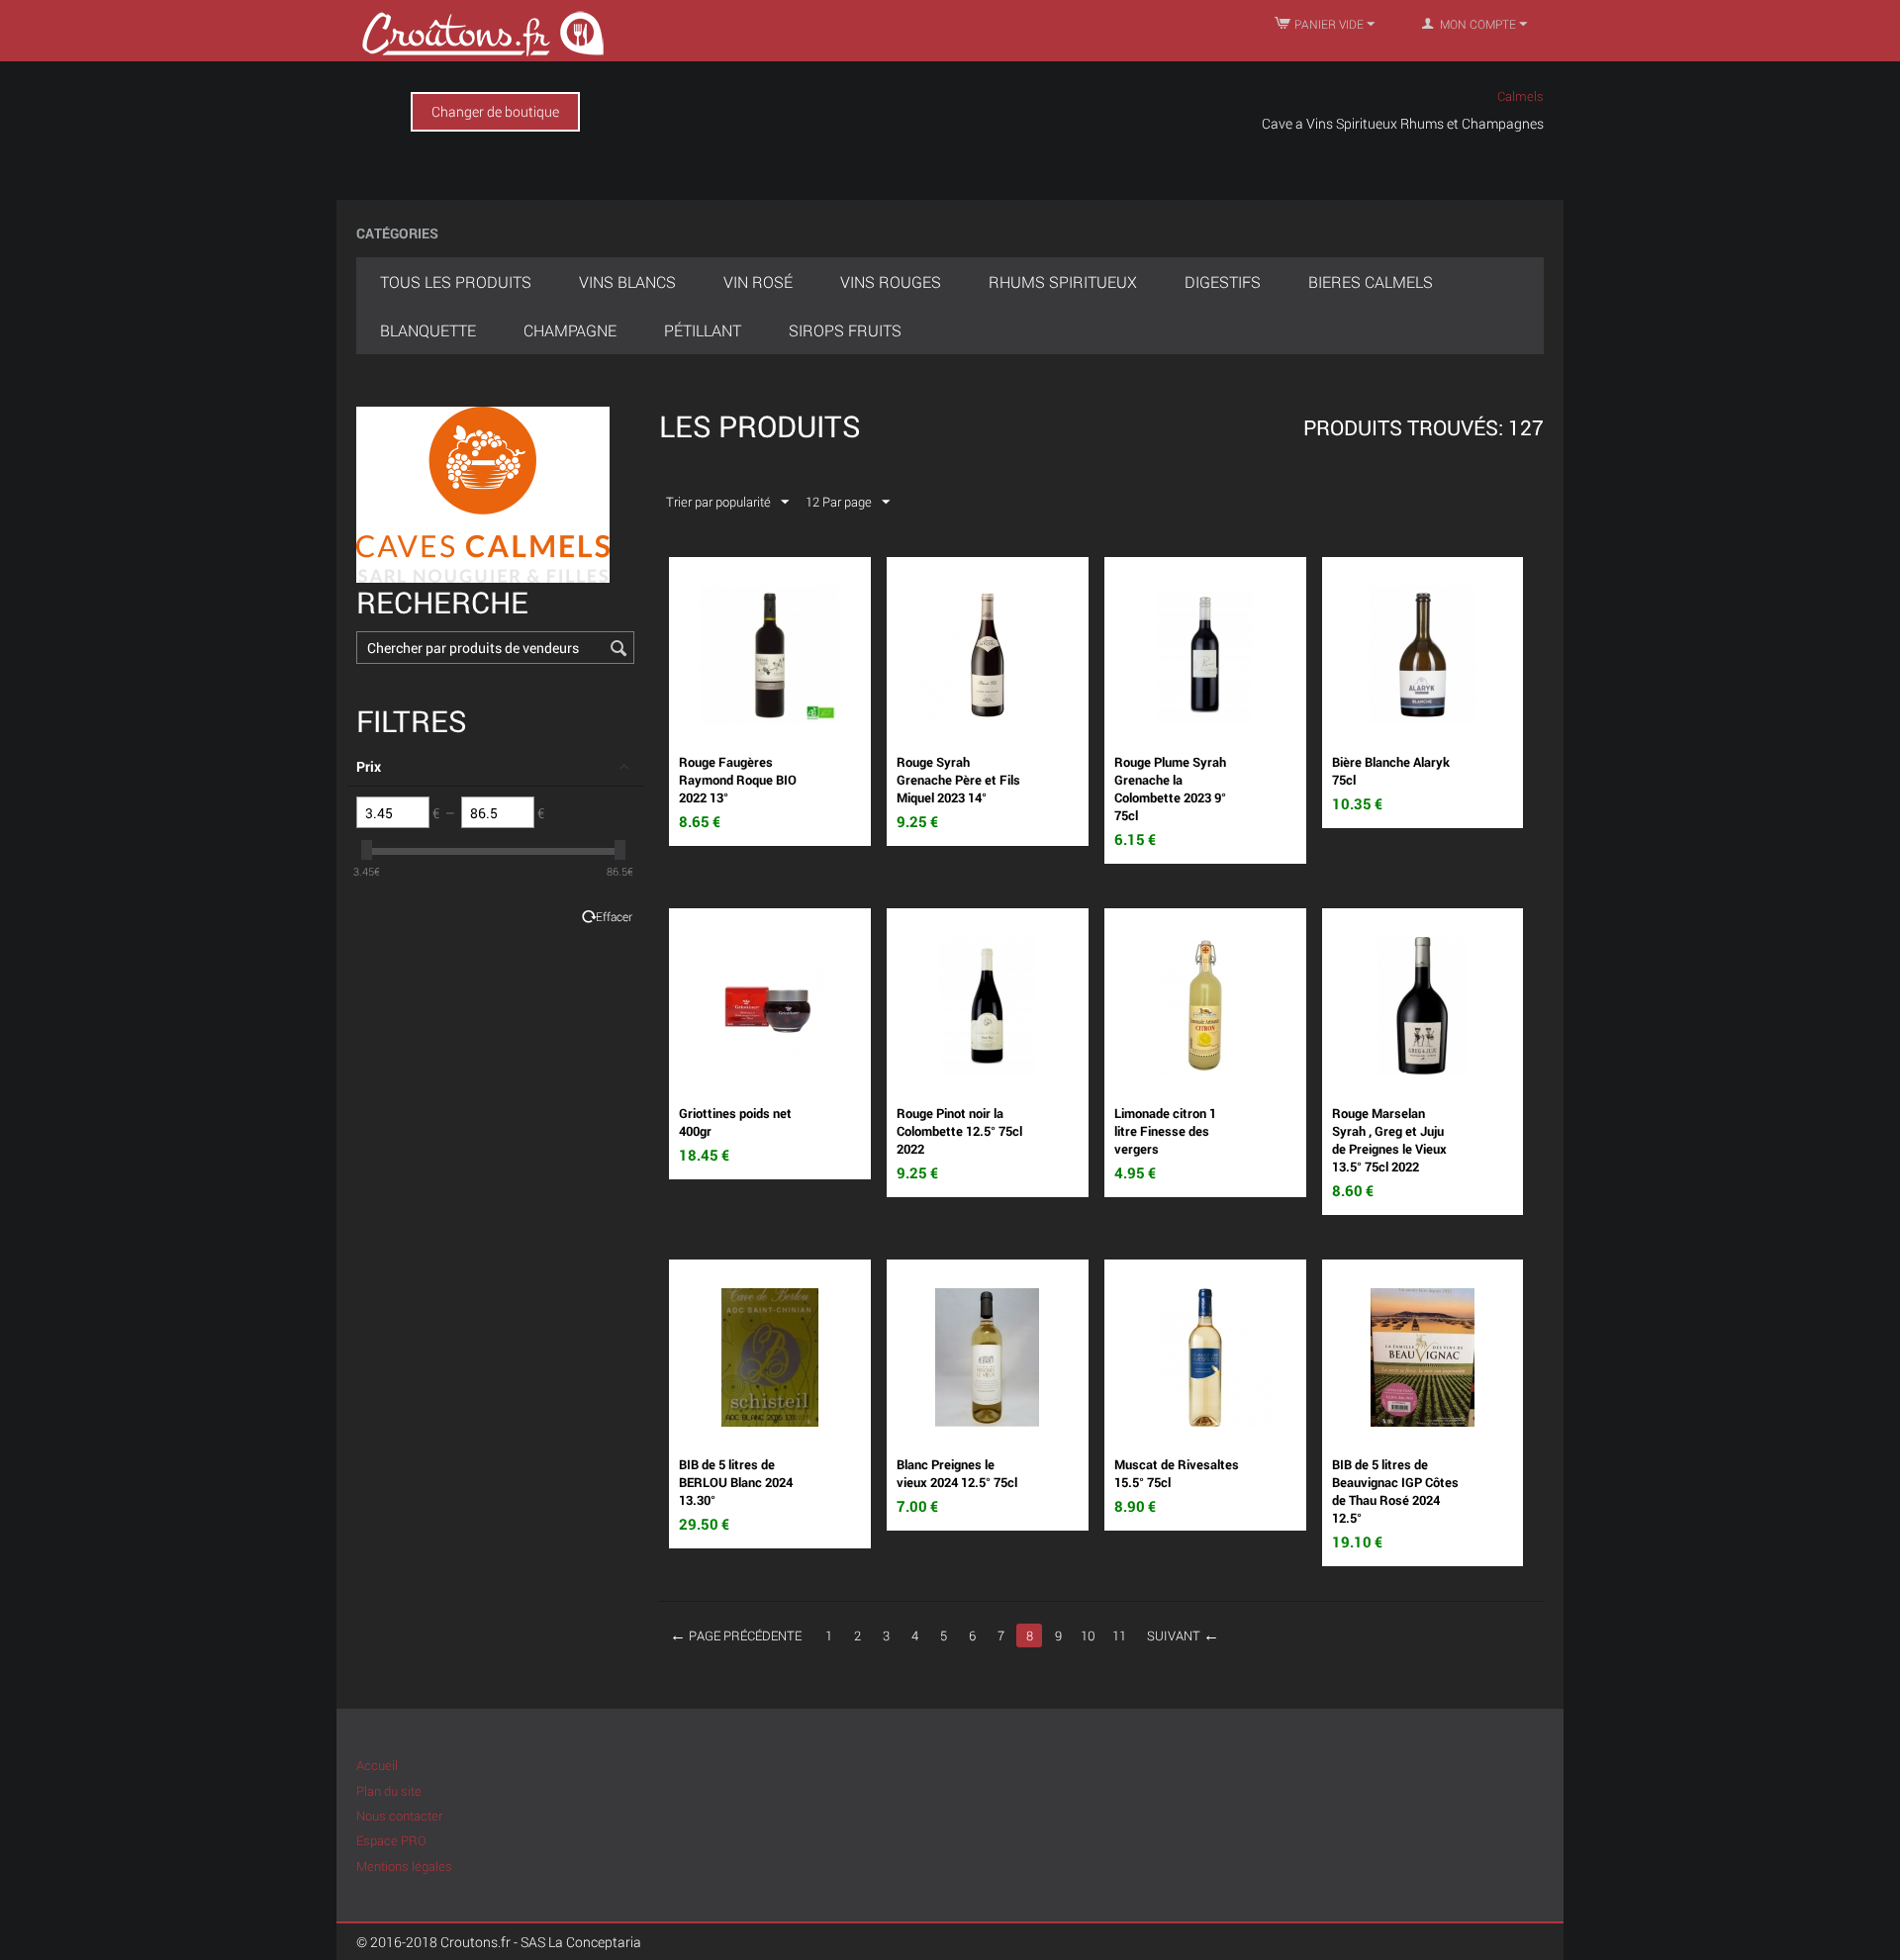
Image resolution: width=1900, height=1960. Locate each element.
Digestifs (1223, 281)
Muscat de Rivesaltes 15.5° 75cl (1177, 1473)
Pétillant (703, 330)
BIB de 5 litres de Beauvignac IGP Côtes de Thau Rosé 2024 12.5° (1395, 1491)
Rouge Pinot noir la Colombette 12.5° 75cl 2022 (959, 1131)
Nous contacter (399, 1816)
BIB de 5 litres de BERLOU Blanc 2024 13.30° (736, 1482)
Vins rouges (891, 281)
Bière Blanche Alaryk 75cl (1391, 771)
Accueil (377, 1765)
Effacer (614, 917)
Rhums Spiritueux (1063, 281)
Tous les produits (456, 281)
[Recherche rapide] (619, 649)
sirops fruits (845, 330)
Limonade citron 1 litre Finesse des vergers (1165, 1131)
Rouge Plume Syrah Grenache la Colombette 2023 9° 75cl (1170, 789)
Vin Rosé (758, 281)
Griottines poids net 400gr (735, 1122)
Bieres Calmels (1371, 281)
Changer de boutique (495, 111)
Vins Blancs (627, 281)
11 (1119, 1635)
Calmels (1520, 96)
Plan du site (389, 1791)
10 (1088, 1635)
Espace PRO (391, 1840)
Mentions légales (404, 1866)
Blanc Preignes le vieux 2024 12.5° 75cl (957, 1473)
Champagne (570, 330)
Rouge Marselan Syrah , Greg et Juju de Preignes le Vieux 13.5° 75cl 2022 (1389, 1140)
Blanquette (428, 330)
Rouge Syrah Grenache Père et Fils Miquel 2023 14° (958, 780)
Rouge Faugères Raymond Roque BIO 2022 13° (738, 780)
